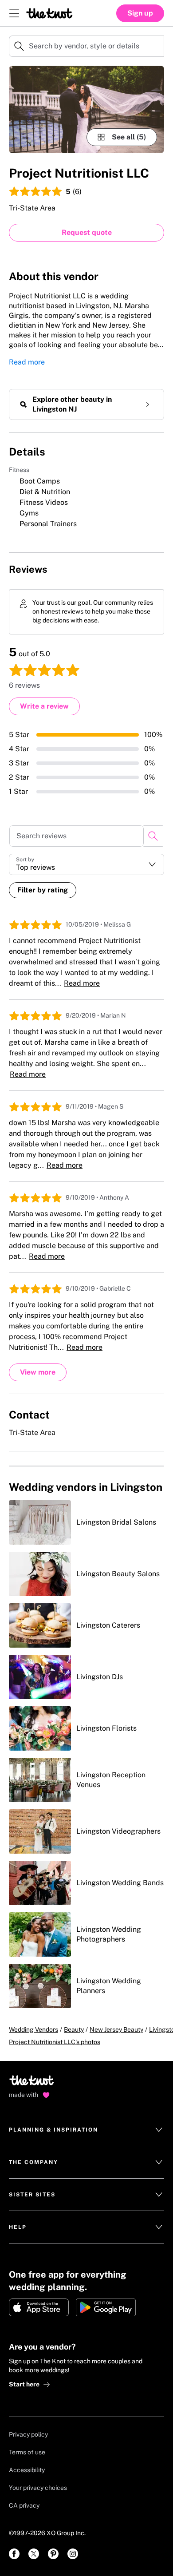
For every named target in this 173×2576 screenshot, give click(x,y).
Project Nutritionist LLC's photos (55, 2042)
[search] (153, 836)
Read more (27, 362)
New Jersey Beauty (116, 2029)
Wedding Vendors (33, 2029)
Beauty (74, 2029)
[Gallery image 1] (86, 109)
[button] (86, 864)
